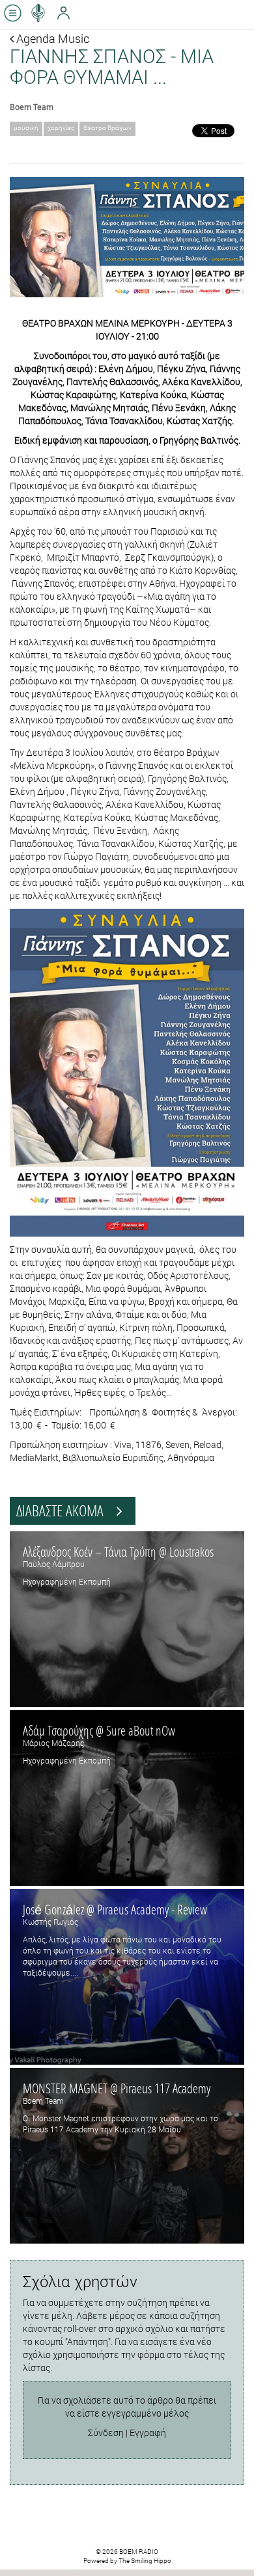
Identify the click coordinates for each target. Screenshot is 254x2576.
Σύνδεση (106, 2433)
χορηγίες (61, 128)
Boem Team (32, 107)
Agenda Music (51, 38)
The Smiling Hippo (145, 2561)
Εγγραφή (148, 2433)
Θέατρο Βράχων (107, 128)
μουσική (26, 128)
